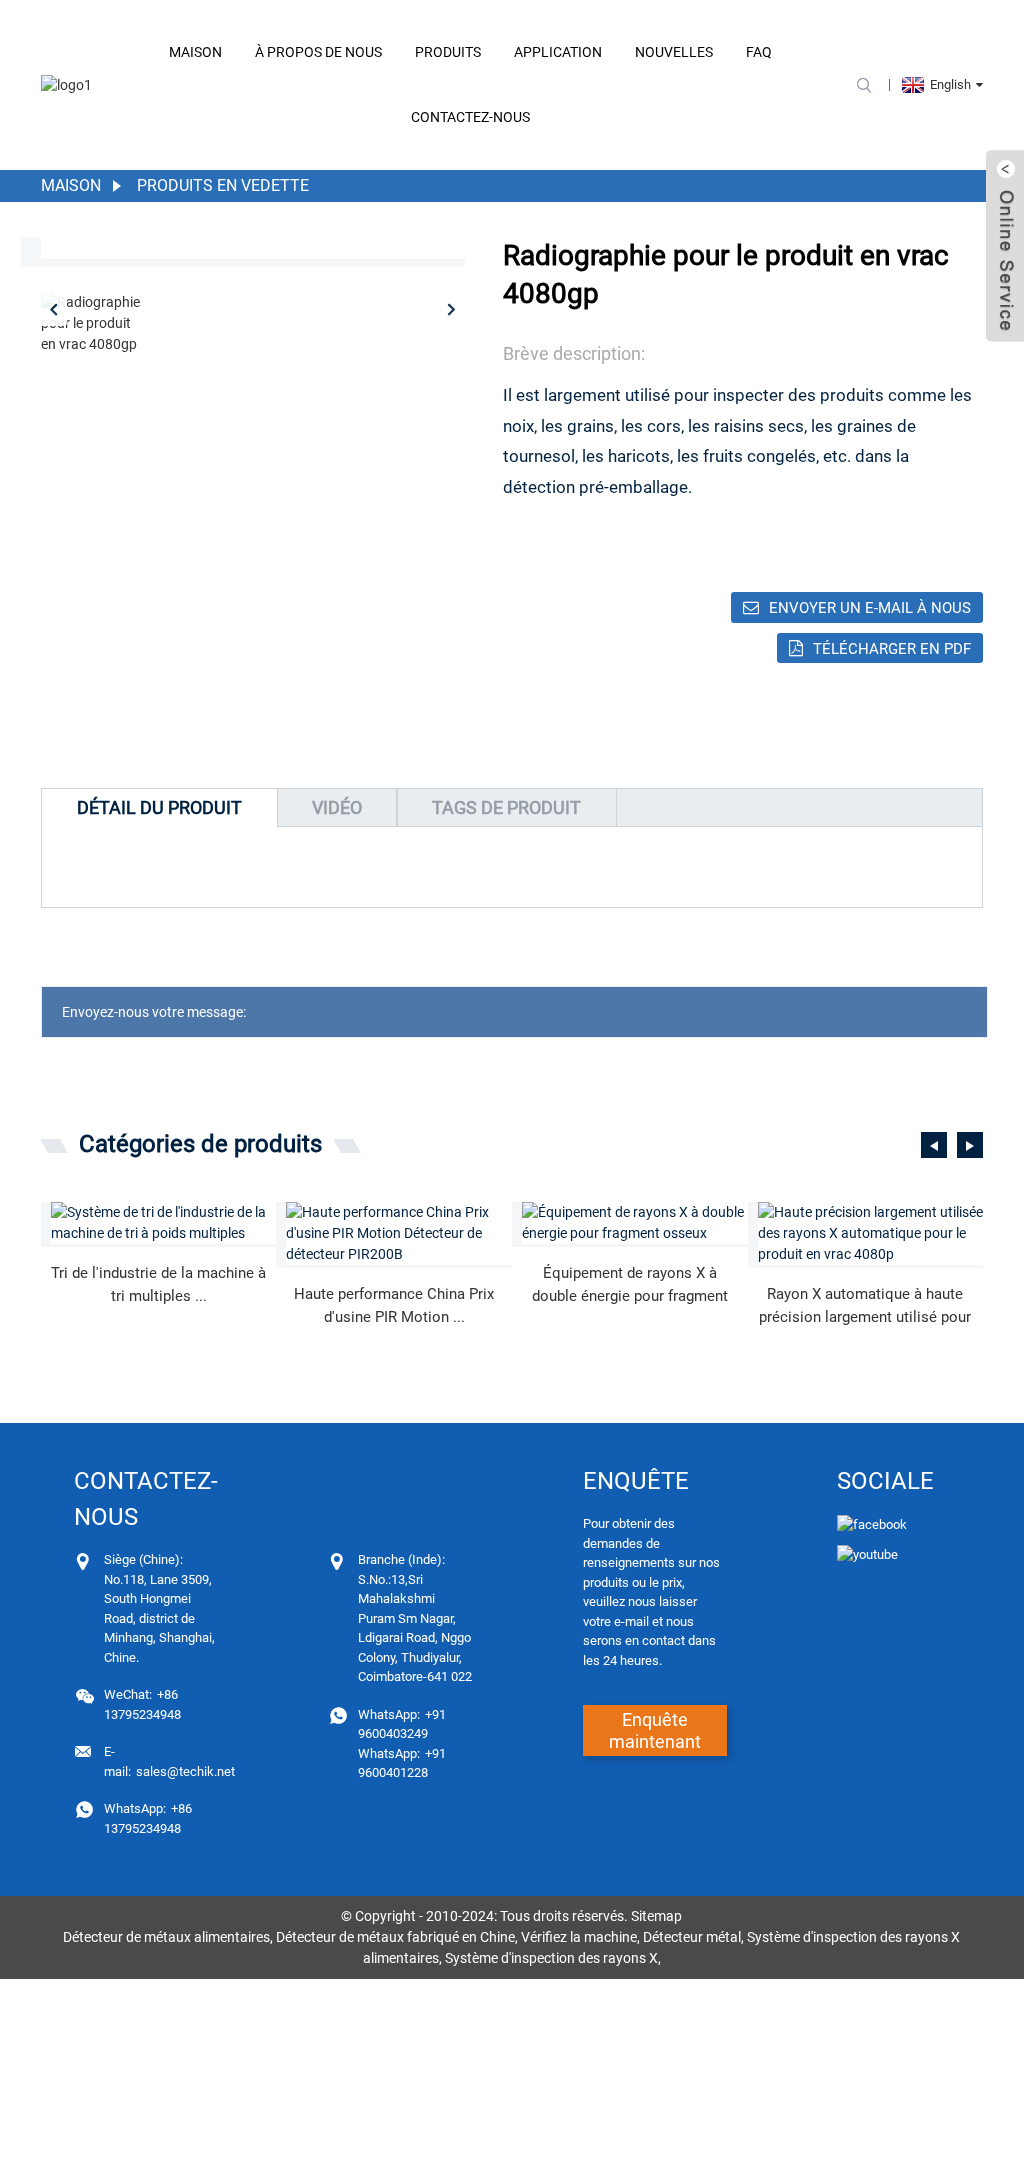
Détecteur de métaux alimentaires (166, 1937)
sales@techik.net (169, 1761)
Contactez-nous (470, 117)
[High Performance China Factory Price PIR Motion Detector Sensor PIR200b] (399, 1233)
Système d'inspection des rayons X (551, 1958)
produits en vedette (223, 185)
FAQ (759, 52)
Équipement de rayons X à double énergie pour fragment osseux (630, 1285)
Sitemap (656, 1916)
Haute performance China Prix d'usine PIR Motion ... (394, 1305)
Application (558, 52)
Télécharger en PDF (892, 649)
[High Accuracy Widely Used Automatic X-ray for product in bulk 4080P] (871, 1233)
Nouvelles (674, 52)
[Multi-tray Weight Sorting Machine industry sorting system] (164, 1223)
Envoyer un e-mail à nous (870, 608)
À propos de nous (318, 52)
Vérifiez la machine (579, 1937)
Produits (448, 52)
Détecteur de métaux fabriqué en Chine (395, 1937)
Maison (195, 52)
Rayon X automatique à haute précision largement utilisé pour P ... (865, 1306)
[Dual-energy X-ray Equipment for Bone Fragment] (635, 1223)
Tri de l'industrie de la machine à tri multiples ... (158, 1284)
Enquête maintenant (655, 1730)
